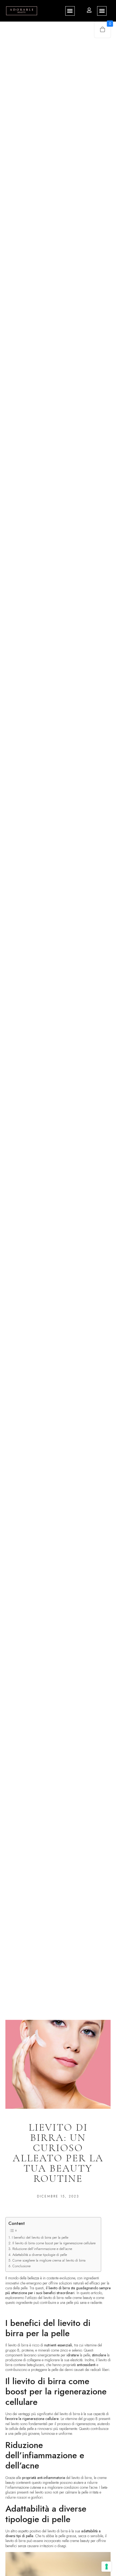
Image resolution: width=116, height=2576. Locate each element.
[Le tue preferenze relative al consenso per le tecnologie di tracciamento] (107, 2567)
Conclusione (21, 2266)
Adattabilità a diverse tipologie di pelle (40, 2255)
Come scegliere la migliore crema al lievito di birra (49, 2260)
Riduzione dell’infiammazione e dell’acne (42, 2249)
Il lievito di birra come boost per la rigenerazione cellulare (54, 2243)
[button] (70, 11)
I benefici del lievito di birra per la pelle (40, 2237)
